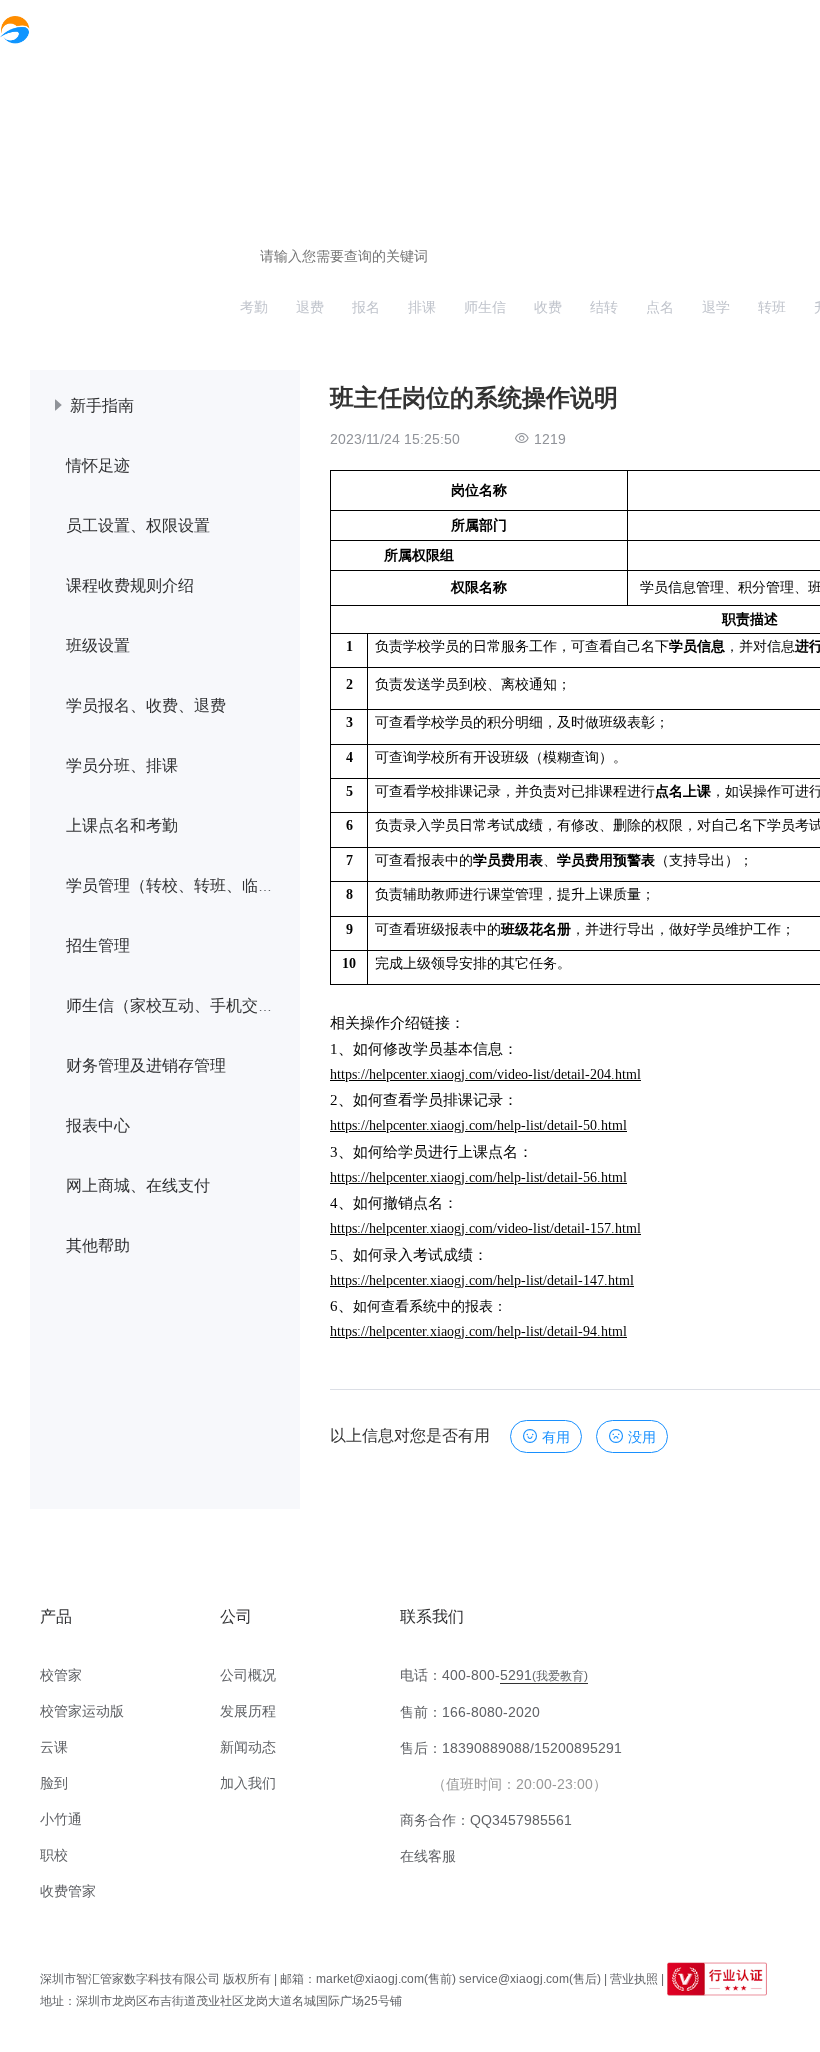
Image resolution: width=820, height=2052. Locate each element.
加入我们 (248, 1783)
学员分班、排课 (122, 765)
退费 (310, 307)
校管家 (61, 1675)
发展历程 (248, 1711)
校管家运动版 (82, 1711)
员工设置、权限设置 (138, 525)
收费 (548, 307)
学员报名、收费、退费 (146, 705)
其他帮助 (98, 1245)
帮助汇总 (736, 28)
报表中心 (98, 1125)
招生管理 (98, 945)
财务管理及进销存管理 (146, 1065)
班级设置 (98, 645)
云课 (54, 1747)
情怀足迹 (98, 465)
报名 (366, 307)
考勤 (254, 307)
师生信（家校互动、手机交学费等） (194, 1005)
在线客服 (428, 1856)
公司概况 (248, 1675)
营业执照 (634, 1979)
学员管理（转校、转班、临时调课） (194, 885)
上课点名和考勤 (122, 825)
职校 (54, 1855)
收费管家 (68, 1891)
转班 (772, 307)
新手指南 (102, 405)
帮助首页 (650, 28)
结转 (604, 307)
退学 (716, 307)
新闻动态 (248, 1747)
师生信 (485, 307)
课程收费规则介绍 (130, 585)
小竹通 (61, 1819)
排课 (422, 307)
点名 (660, 307)
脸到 (54, 1783)
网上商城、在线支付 (138, 1185)
